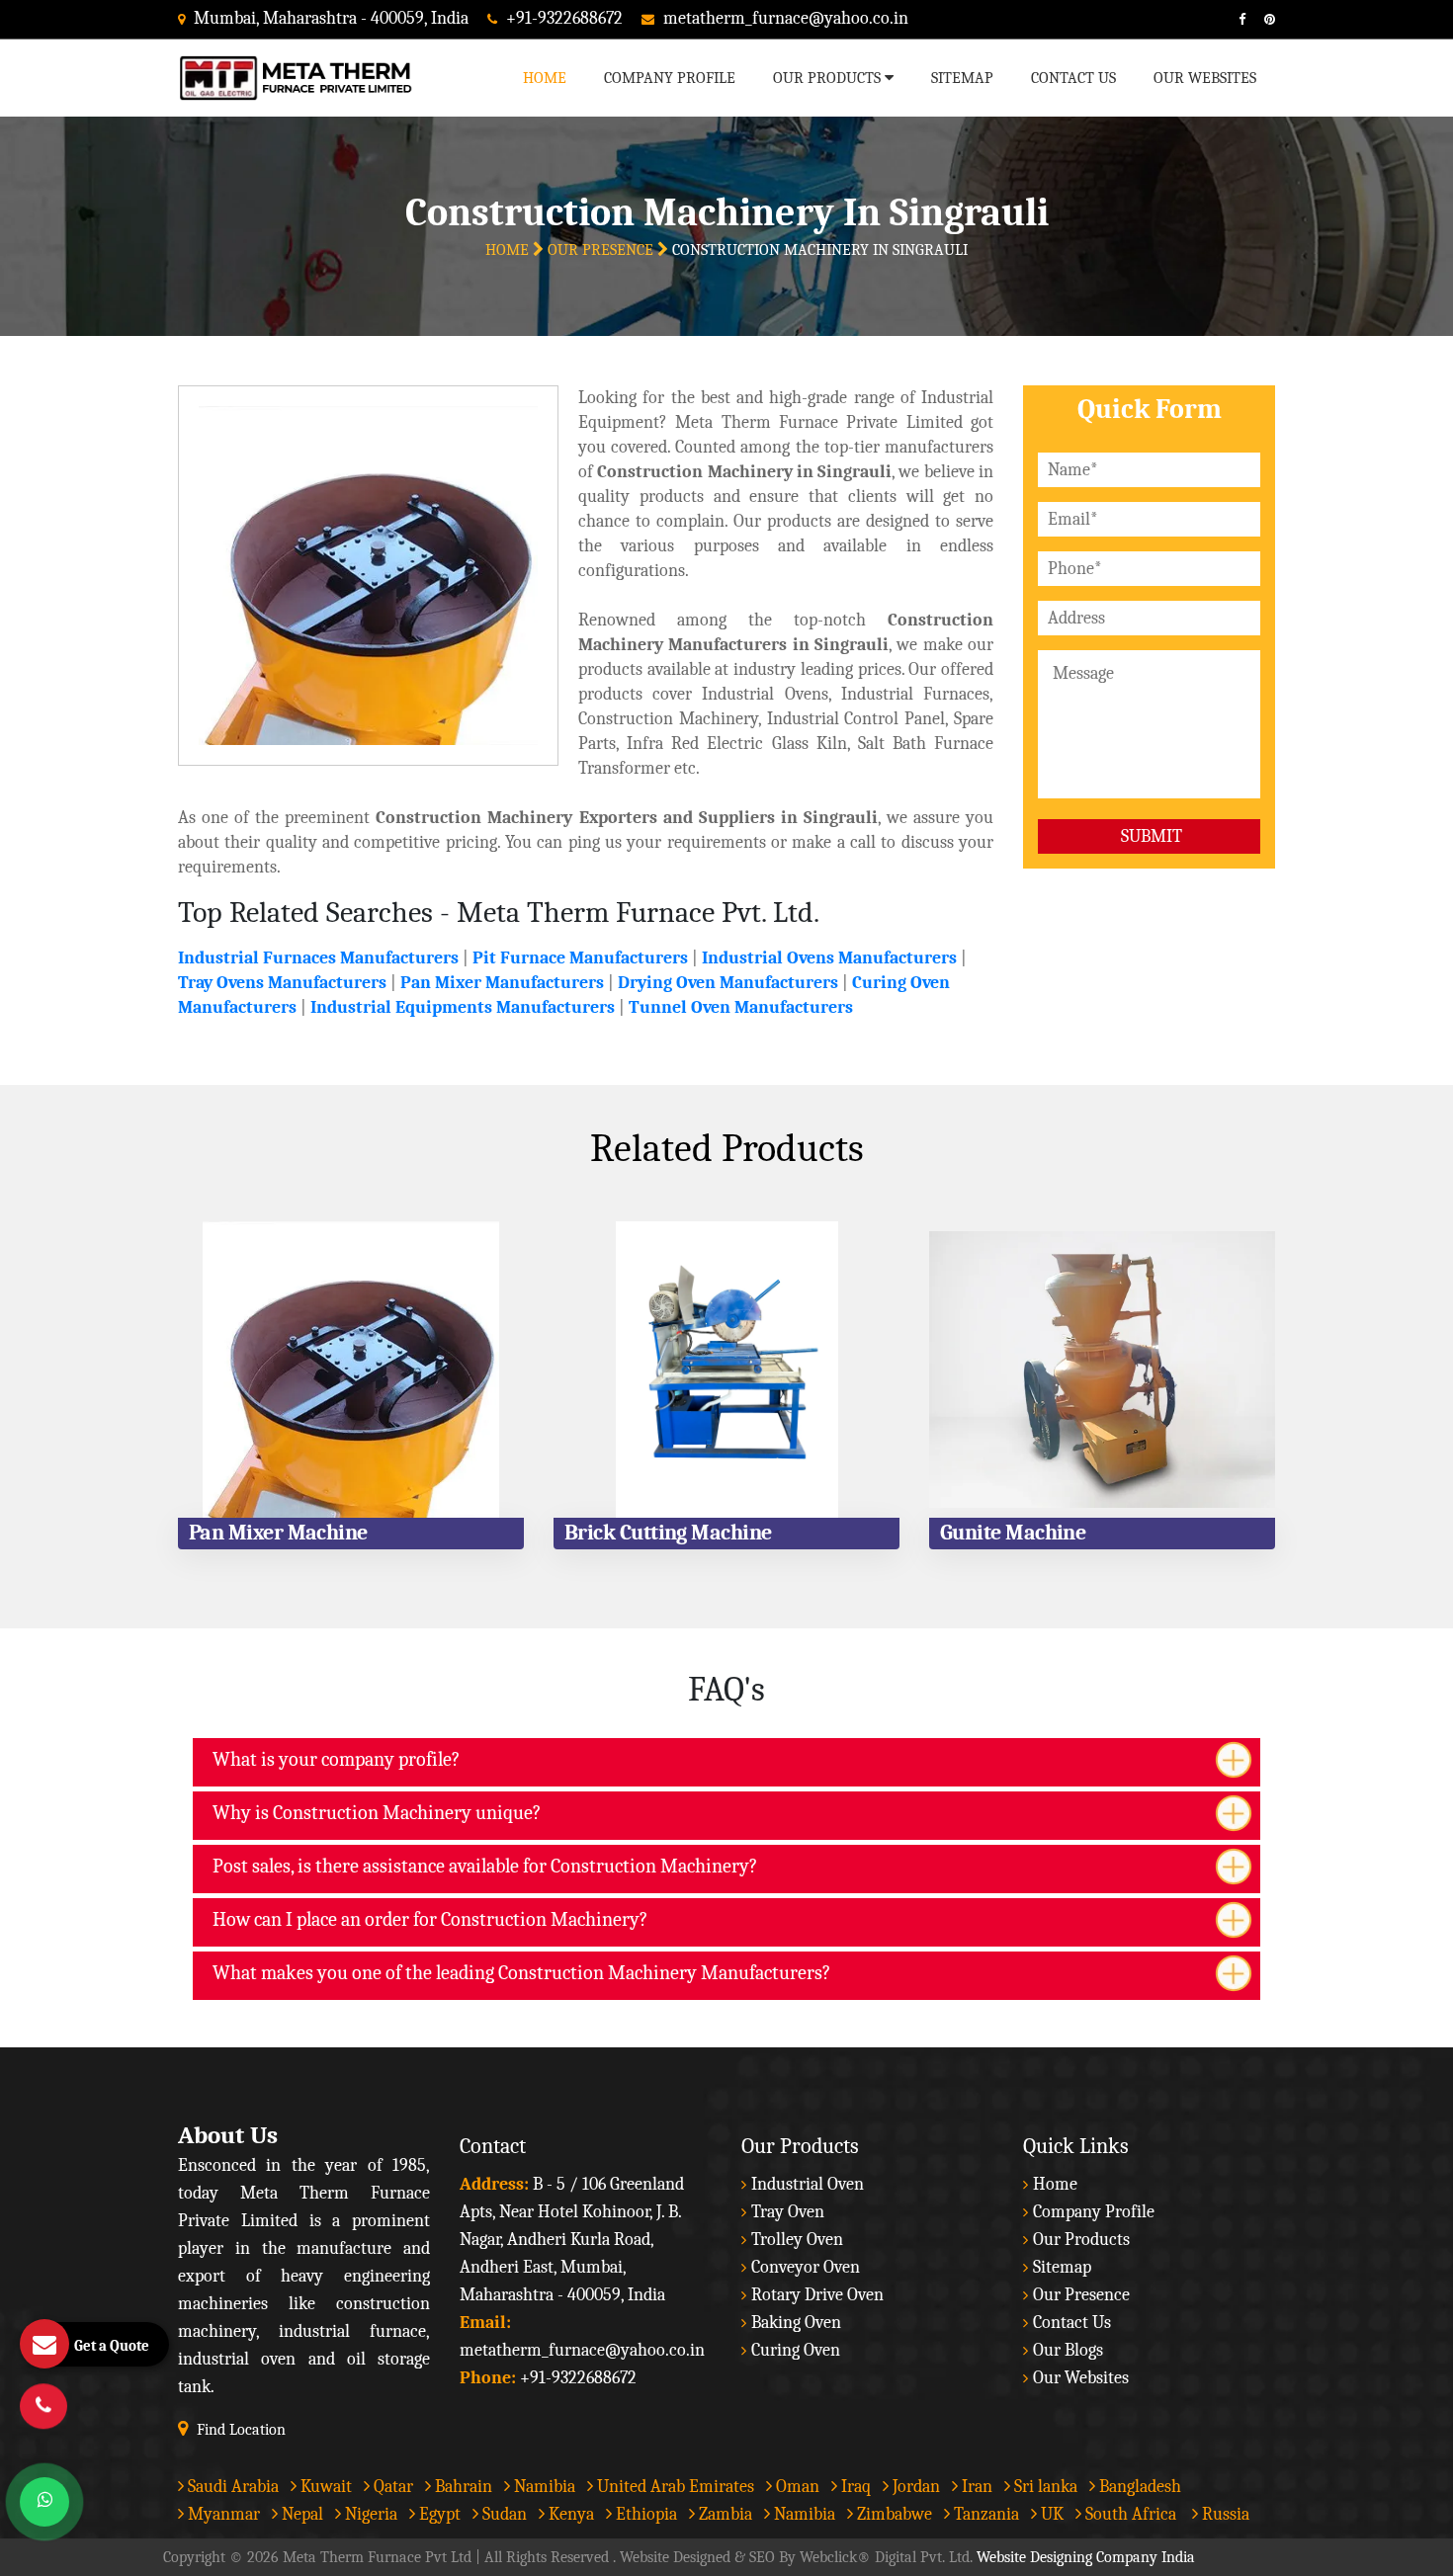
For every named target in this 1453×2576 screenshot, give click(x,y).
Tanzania (984, 2514)
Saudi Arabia (231, 2487)
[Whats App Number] (44, 2502)
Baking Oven (796, 2323)
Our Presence (602, 250)
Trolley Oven (797, 2240)
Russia (1226, 2514)
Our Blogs (1068, 2350)
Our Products (829, 78)
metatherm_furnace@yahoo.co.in (786, 18)
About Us (228, 2135)
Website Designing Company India (1086, 2557)
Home (545, 78)
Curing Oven (796, 2350)
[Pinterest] (1262, 19)
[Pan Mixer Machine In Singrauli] (351, 1370)
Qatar (391, 2487)
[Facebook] (1235, 19)
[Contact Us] (43, 2406)
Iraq (854, 2487)
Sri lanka (1044, 2487)
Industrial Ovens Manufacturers (829, 958)
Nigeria (369, 2514)
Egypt (438, 2514)
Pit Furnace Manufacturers (580, 958)
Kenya (569, 2514)
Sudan (503, 2514)
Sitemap (962, 78)
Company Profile (670, 78)
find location (241, 2430)
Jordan (914, 2487)
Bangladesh (1138, 2487)
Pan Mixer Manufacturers (502, 983)
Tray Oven (788, 2212)
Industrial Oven (808, 2184)
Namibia (543, 2487)
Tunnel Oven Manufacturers (741, 1007)
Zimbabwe (893, 2514)
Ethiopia (644, 2514)
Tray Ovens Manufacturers (282, 983)
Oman (796, 2487)
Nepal (300, 2514)
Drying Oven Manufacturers (728, 983)
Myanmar (222, 2514)
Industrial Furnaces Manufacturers (318, 958)
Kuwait (324, 2487)
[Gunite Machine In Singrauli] (1102, 1370)
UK (1050, 2514)
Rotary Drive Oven (817, 2295)
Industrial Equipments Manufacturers (463, 1007)
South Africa (1131, 2514)
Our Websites (1205, 78)
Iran (975, 2487)
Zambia (724, 2514)
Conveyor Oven (806, 2267)
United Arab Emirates (674, 2487)
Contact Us (1073, 78)
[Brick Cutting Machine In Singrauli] (726, 1370)
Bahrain (462, 2487)
